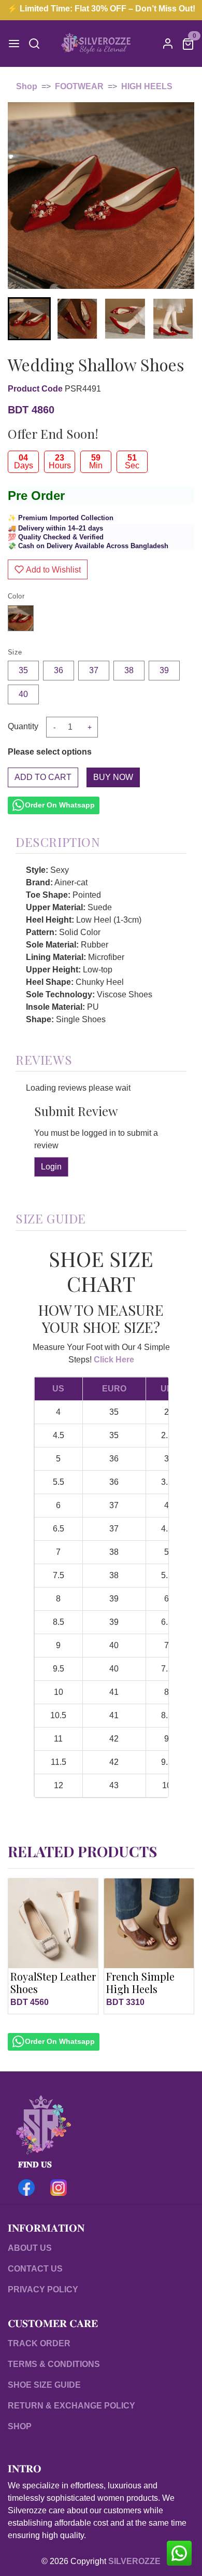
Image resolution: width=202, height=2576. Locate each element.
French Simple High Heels (140, 1982)
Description (58, 842)
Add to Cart (43, 777)
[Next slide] (178, 318)
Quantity (23, 726)
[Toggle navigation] (14, 44)
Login (51, 1167)
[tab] (101, 839)
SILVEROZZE (134, 2561)
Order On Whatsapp (60, 805)
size (15, 652)
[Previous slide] (24, 1946)
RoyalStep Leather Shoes (53, 1982)
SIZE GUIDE (51, 1218)
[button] (77, 319)
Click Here (114, 1360)
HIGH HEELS (147, 86)
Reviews (44, 1060)
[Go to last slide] (24, 318)
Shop (27, 86)
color (16, 596)
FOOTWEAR (79, 86)
